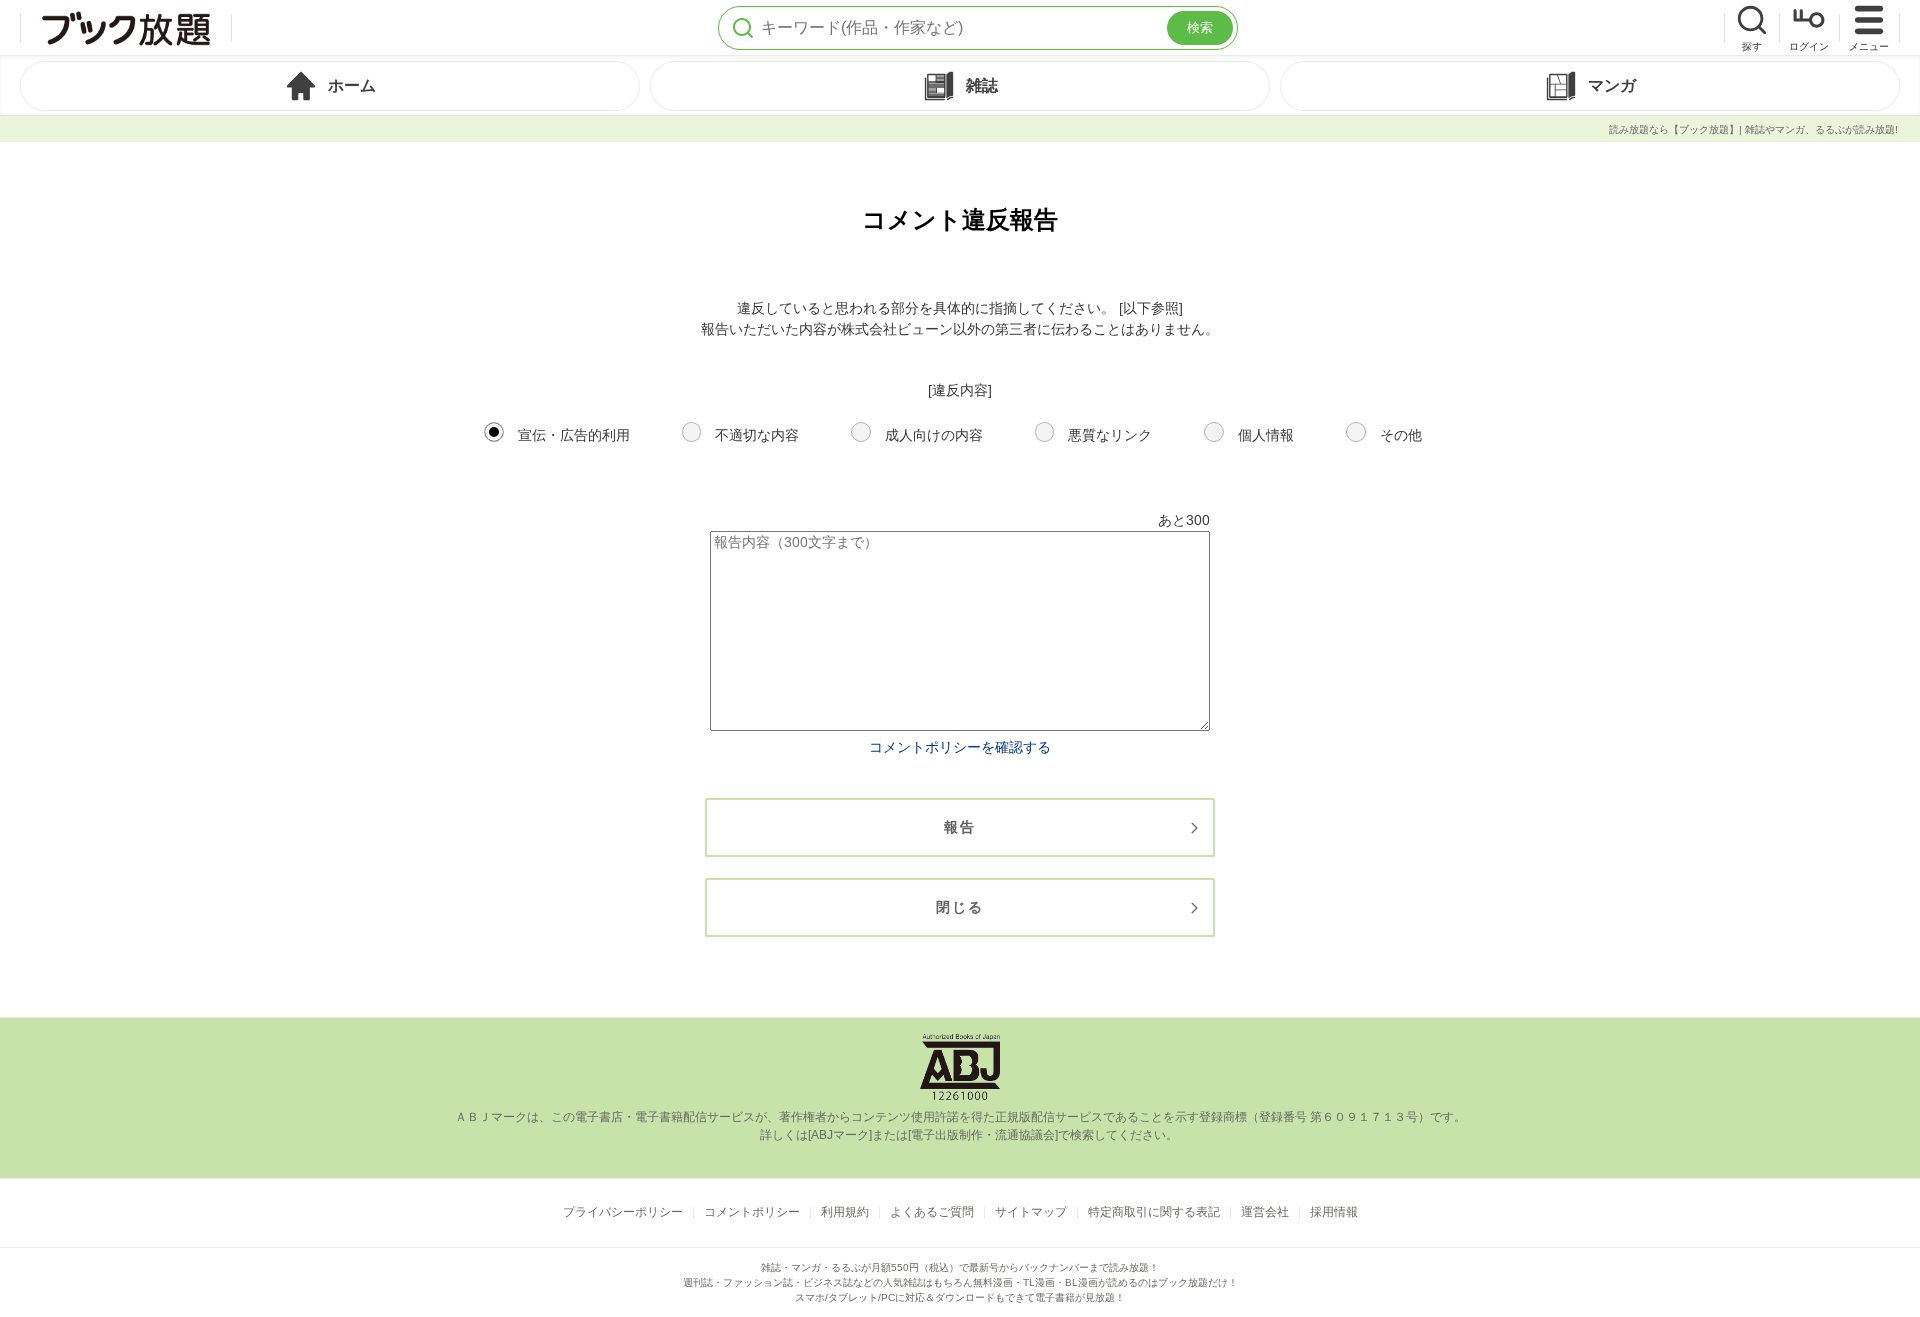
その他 (1401, 435)
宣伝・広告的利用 (574, 435)
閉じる (960, 907)
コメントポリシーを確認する (960, 747)
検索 (1200, 27)
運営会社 (1265, 1212)
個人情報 (1266, 435)
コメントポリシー (752, 1212)
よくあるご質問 (932, 1212)
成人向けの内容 (934, 435)
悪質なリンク (1110, 435)
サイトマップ (1031, 1212)
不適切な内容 (757, 435)
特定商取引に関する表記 (1154, 1212)
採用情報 (1334, 1212)
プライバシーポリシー (623, 1212)
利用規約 (845, 1212)
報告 (960, 827)
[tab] (330, 86)
